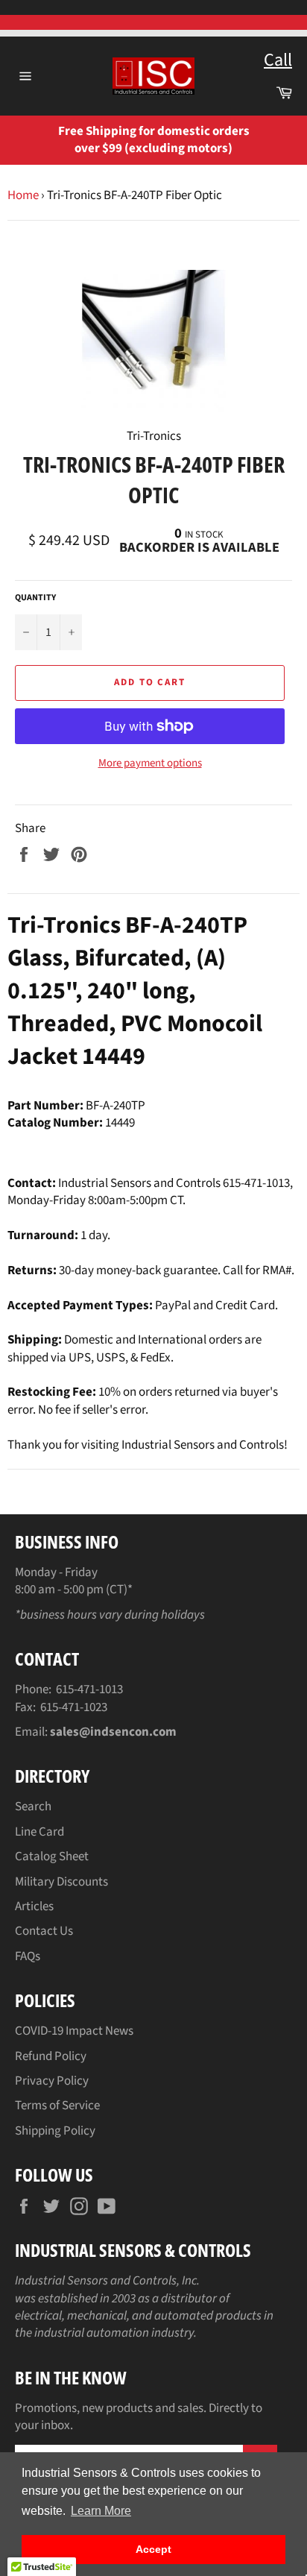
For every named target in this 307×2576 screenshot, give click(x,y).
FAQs (28, 1956)
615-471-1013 (89, 1689)
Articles (34, 1906)
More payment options (150, 763)
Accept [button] (153, 2549)
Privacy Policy (52, 2081)
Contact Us (44, 1931)
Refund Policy (51, 2056)
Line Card (39, 1832)
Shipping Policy (55, 2131)
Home (23, 195)
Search (33, 1807)
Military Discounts (61, 1882)
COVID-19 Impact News (74, 2031)
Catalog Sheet (52, 1857)
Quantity (35, 598)
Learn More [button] (101, 2511)
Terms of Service (57, 2106)
